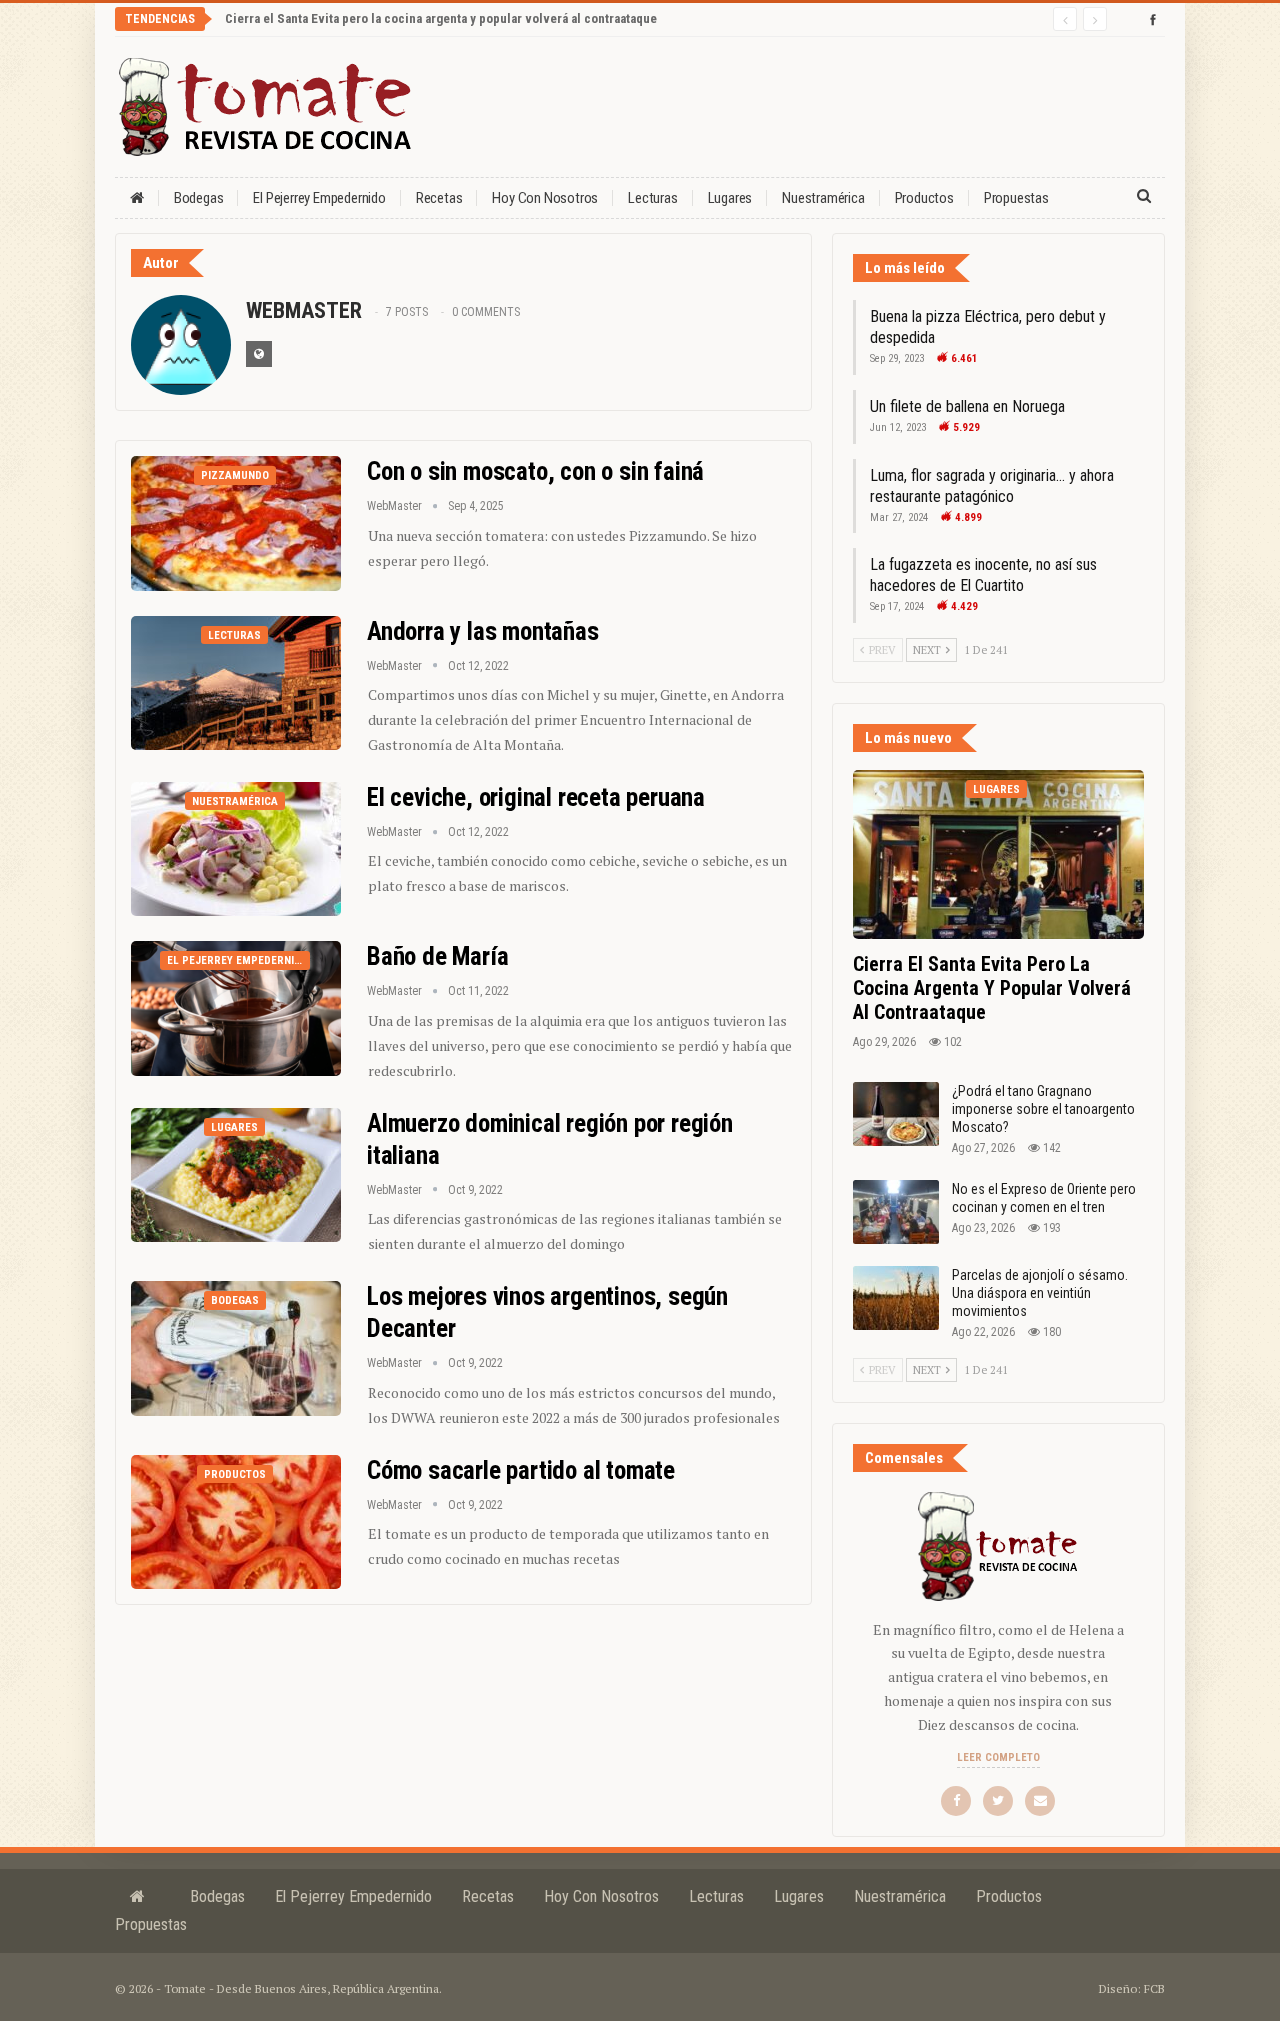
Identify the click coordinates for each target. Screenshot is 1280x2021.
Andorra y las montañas (483, 631)
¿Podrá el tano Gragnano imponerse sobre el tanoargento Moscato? (1043, 1109)
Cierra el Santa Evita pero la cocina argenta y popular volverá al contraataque (441, 18)
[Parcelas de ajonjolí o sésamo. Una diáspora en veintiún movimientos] (896, 1298)
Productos (924, 198)
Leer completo (998, 1757)
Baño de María (437, 956)
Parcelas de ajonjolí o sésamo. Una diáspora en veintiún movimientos (1040, 1293)
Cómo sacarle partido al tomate (521, 1470)
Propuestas (1016, 198)
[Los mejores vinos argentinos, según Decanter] (236, 1348)
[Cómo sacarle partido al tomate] (236, 1522)
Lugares (730, 198)
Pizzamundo (235, 475)
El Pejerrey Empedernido (319, 198)
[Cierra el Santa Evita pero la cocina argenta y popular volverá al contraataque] (998, 854)
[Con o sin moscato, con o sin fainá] (236, 523)
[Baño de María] (236, 1008)
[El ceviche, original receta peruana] (236, 849)
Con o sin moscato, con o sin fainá (535, 471)
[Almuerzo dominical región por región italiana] (236, 1175)
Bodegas (199, 198)
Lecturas (652, 198)
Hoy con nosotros (545, 198)
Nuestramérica (823, 198)
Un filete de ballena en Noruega (967, 406)
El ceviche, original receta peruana (536, 797)
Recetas (439, 198)
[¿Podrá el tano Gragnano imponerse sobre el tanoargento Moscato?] (896, 1114)
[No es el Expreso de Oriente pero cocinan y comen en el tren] (896, 1212)
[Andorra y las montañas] (236, 683)
